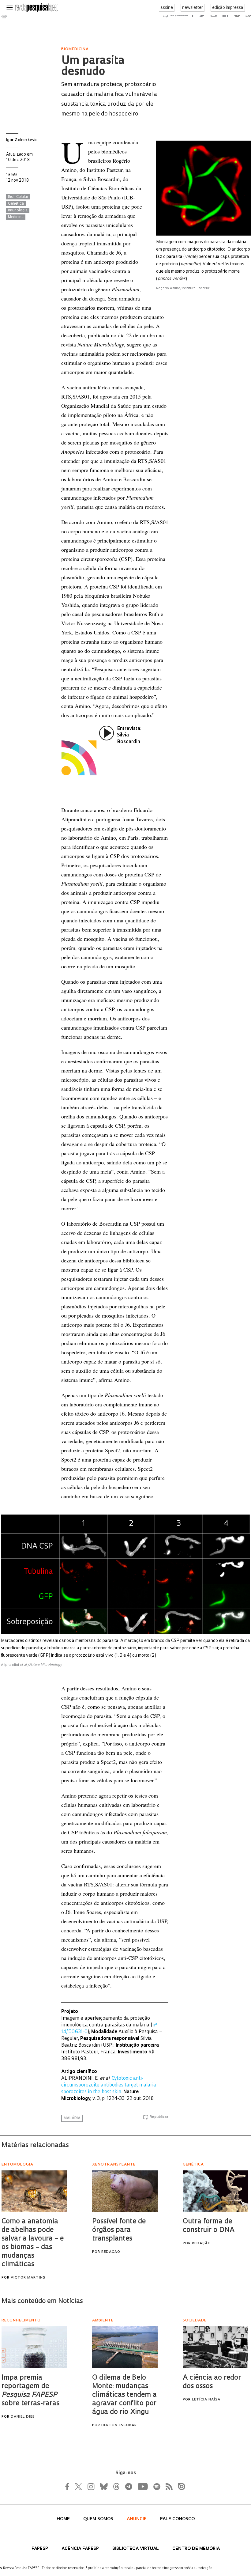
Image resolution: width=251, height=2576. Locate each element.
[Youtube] (142, 2487)
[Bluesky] (103, 2487)
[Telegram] (128, 2487)
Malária (72, 2118)
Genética (16, 204)
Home (64, 2519)
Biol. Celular (18, 197)
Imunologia (18, 210)
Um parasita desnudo (93, 67)
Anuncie (137, 2519)
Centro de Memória (196, 2549)
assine (167, 8)
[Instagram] (90, 2487)
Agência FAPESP (81, 2549)
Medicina (16, 217)
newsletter (193, 8)
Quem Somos (99, 2519)
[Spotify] (156, 2487)
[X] (79, 2487)
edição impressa (228, 8)
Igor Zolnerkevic (22, 140)
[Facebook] (69, 2487)
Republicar (159, 2117)
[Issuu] (180, 2487)
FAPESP (40, 2549)
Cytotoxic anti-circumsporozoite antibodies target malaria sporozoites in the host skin (109, 2085)
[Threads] (116, 2487)
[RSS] (167, 2487)
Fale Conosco (177, 2519)
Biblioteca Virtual (136, 2549)
